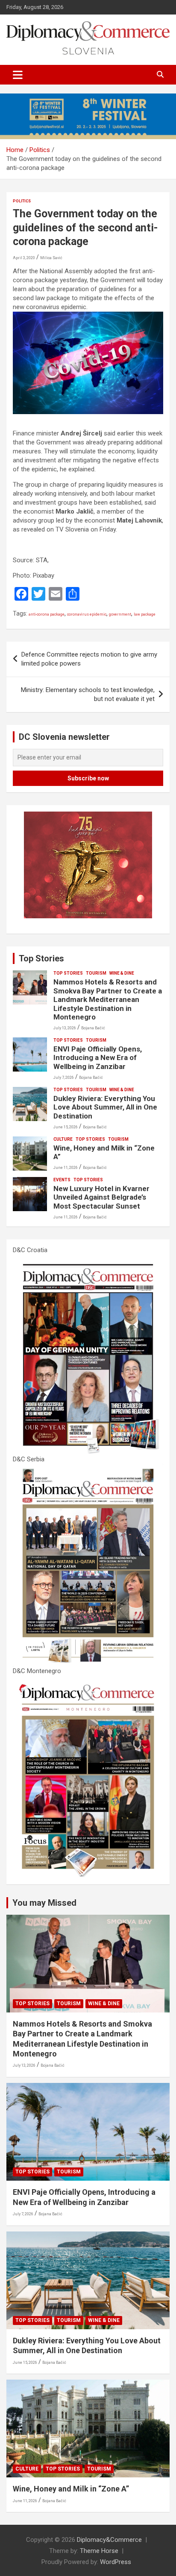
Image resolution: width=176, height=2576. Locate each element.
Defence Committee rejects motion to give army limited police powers (89, 659)
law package (145, 614)
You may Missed (44, 1903)
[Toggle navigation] (18, 75)
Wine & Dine (122, 973)
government (120, 614)
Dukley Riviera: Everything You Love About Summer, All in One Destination (105, 1107)
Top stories (68, 973)
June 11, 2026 (66, 1168)
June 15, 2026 (66, 1127)
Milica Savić (51, 258)
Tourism (96, 973)
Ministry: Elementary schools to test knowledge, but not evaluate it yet (88, 694)
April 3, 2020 (24, 258)
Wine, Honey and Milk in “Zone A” (71, 2489)
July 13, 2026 (65, 1028)
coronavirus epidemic (87, 614)
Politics (22, 201)
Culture (63, 1139)
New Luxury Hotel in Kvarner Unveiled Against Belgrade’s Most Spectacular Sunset (101, 1197)
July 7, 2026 (64, 1078)
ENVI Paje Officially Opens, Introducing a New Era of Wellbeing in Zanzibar (98, 1058)
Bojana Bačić (93, 1028)
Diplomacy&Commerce (109, 2540)
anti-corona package (47, 614)
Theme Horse (99, 2551)
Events (62, 1180)
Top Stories (41, 958)
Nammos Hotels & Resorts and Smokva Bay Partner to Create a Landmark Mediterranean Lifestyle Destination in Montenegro (108, 999)
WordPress (116, 2562)
